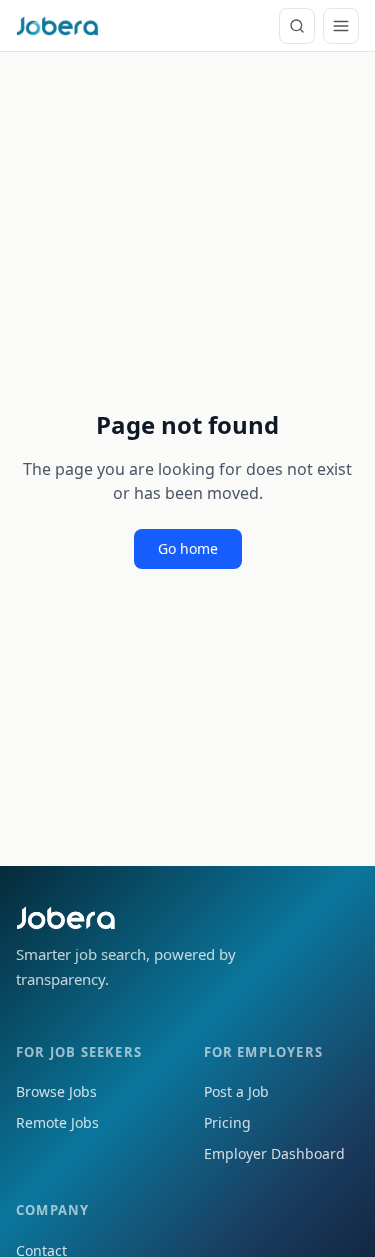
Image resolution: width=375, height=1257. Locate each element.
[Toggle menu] (341, 26)
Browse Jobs (56, 1091)
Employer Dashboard (274, 1153)
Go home (188, 548)
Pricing (227, 1122)
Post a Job (236, 1091)
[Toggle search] (297, 26)
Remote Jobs (57, 1122)
